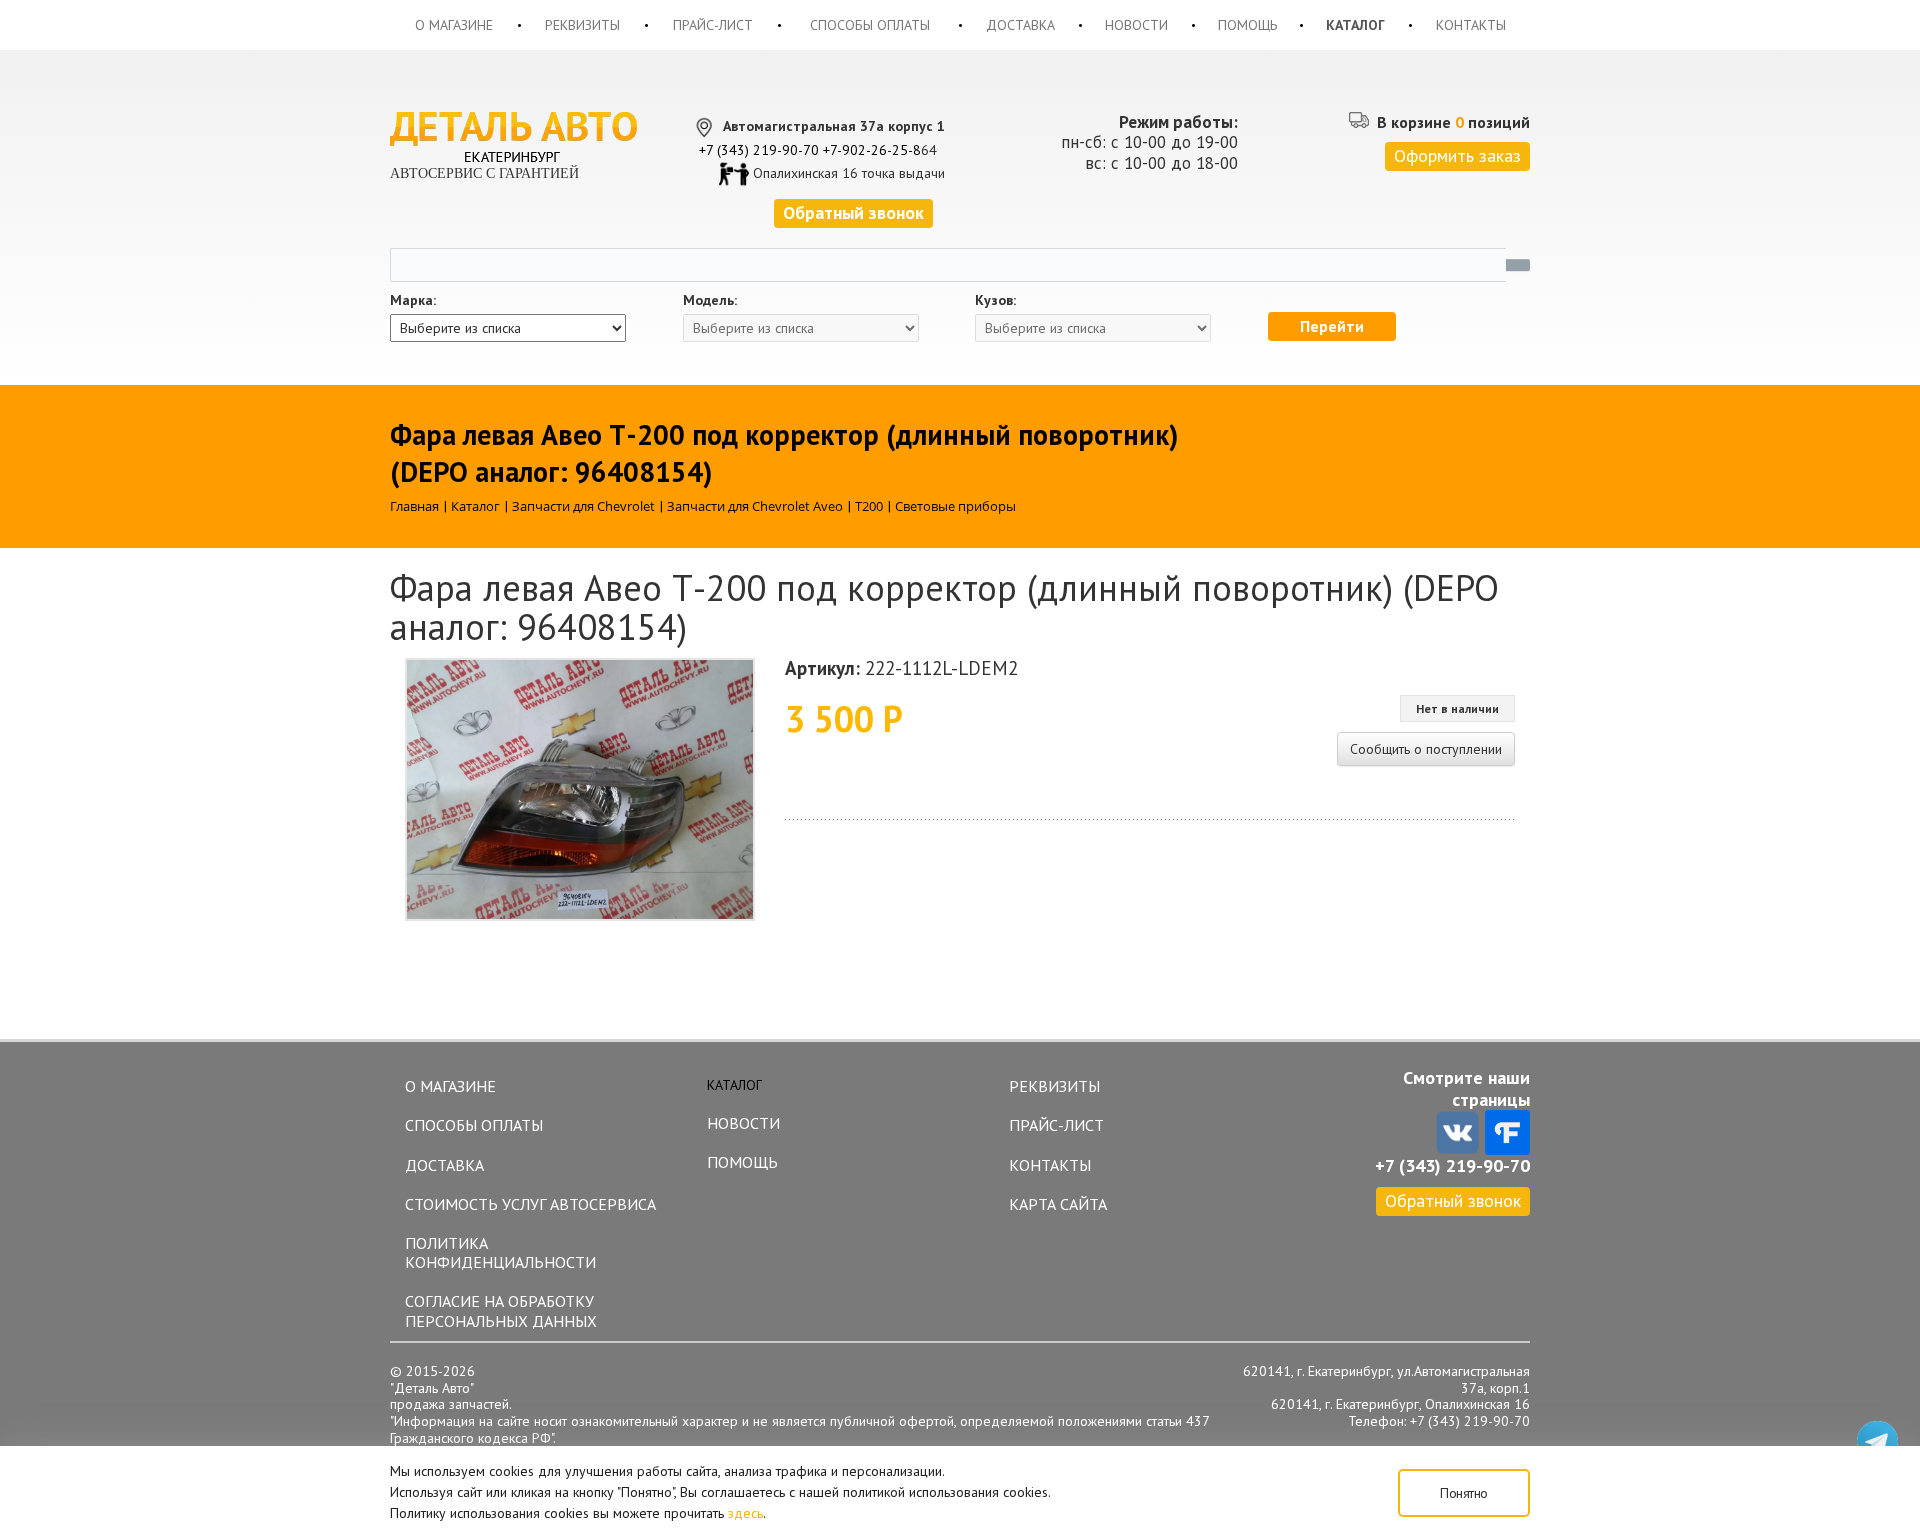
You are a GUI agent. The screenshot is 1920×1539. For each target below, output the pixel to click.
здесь (745, 1513)
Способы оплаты (870, 25)
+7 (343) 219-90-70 (759, 150)
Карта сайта (1058, 1204)
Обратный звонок (1453, 1200)
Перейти (1332, 326)
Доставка (1020, 25)
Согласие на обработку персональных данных (501, 1310)
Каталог (1355, 25)
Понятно (1464, 1493)
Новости (1136, 25)
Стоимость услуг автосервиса (530, 1204)
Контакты (1471, 25)
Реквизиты (582, 25)
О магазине (454, 25)
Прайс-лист (713, 25)
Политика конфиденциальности (500, 1252)
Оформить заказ (1457, 155)
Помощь (1247, 25)
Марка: (413, 300)
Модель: (710, 300)
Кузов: (995, 300)
